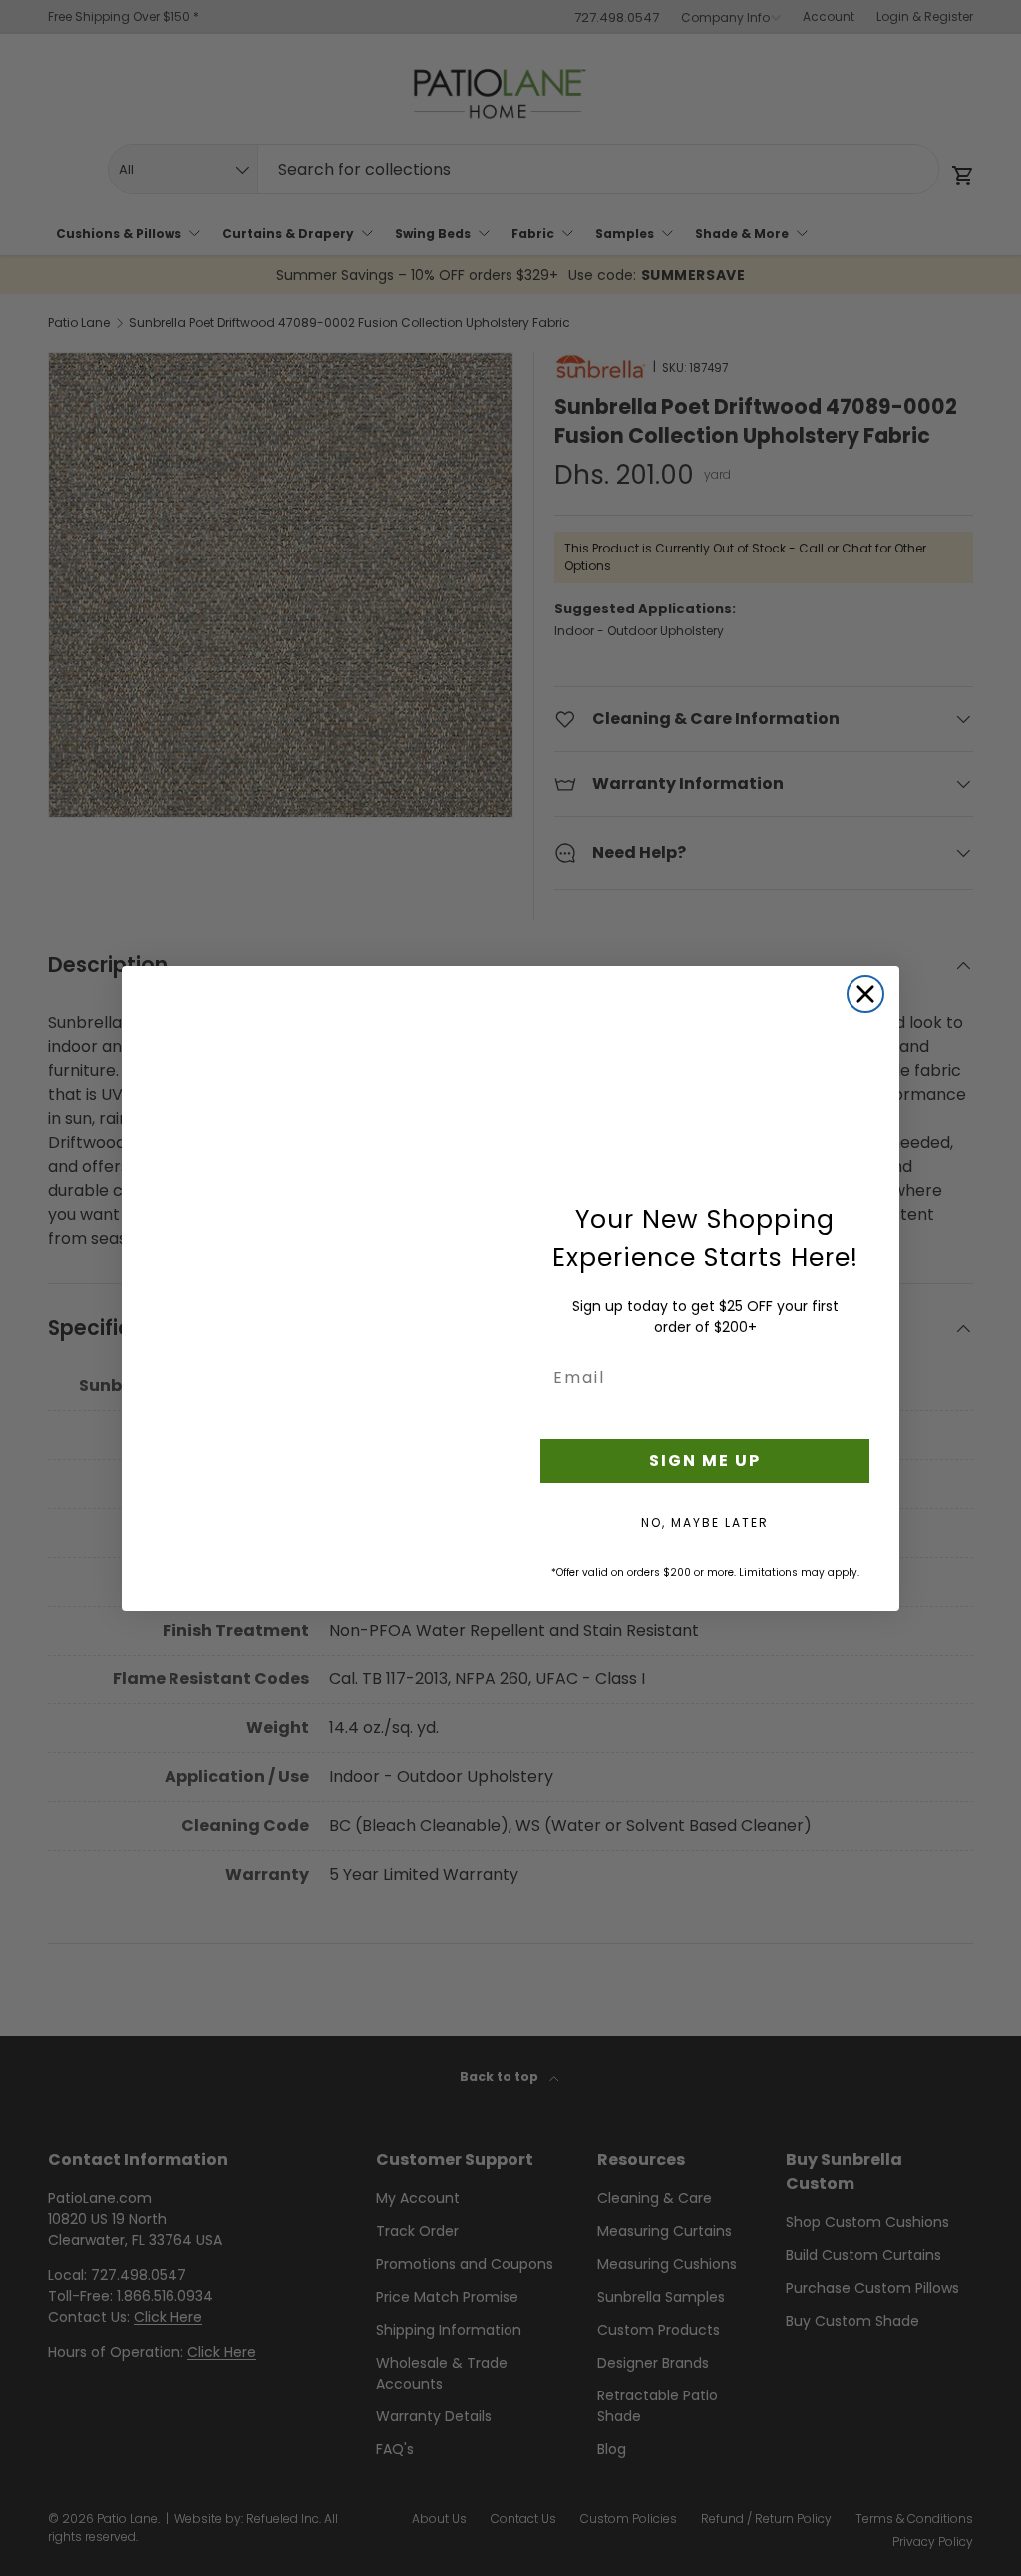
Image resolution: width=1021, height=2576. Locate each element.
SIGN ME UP (705, 1461)
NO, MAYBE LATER (705, 1522)
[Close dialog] (865, 994)
